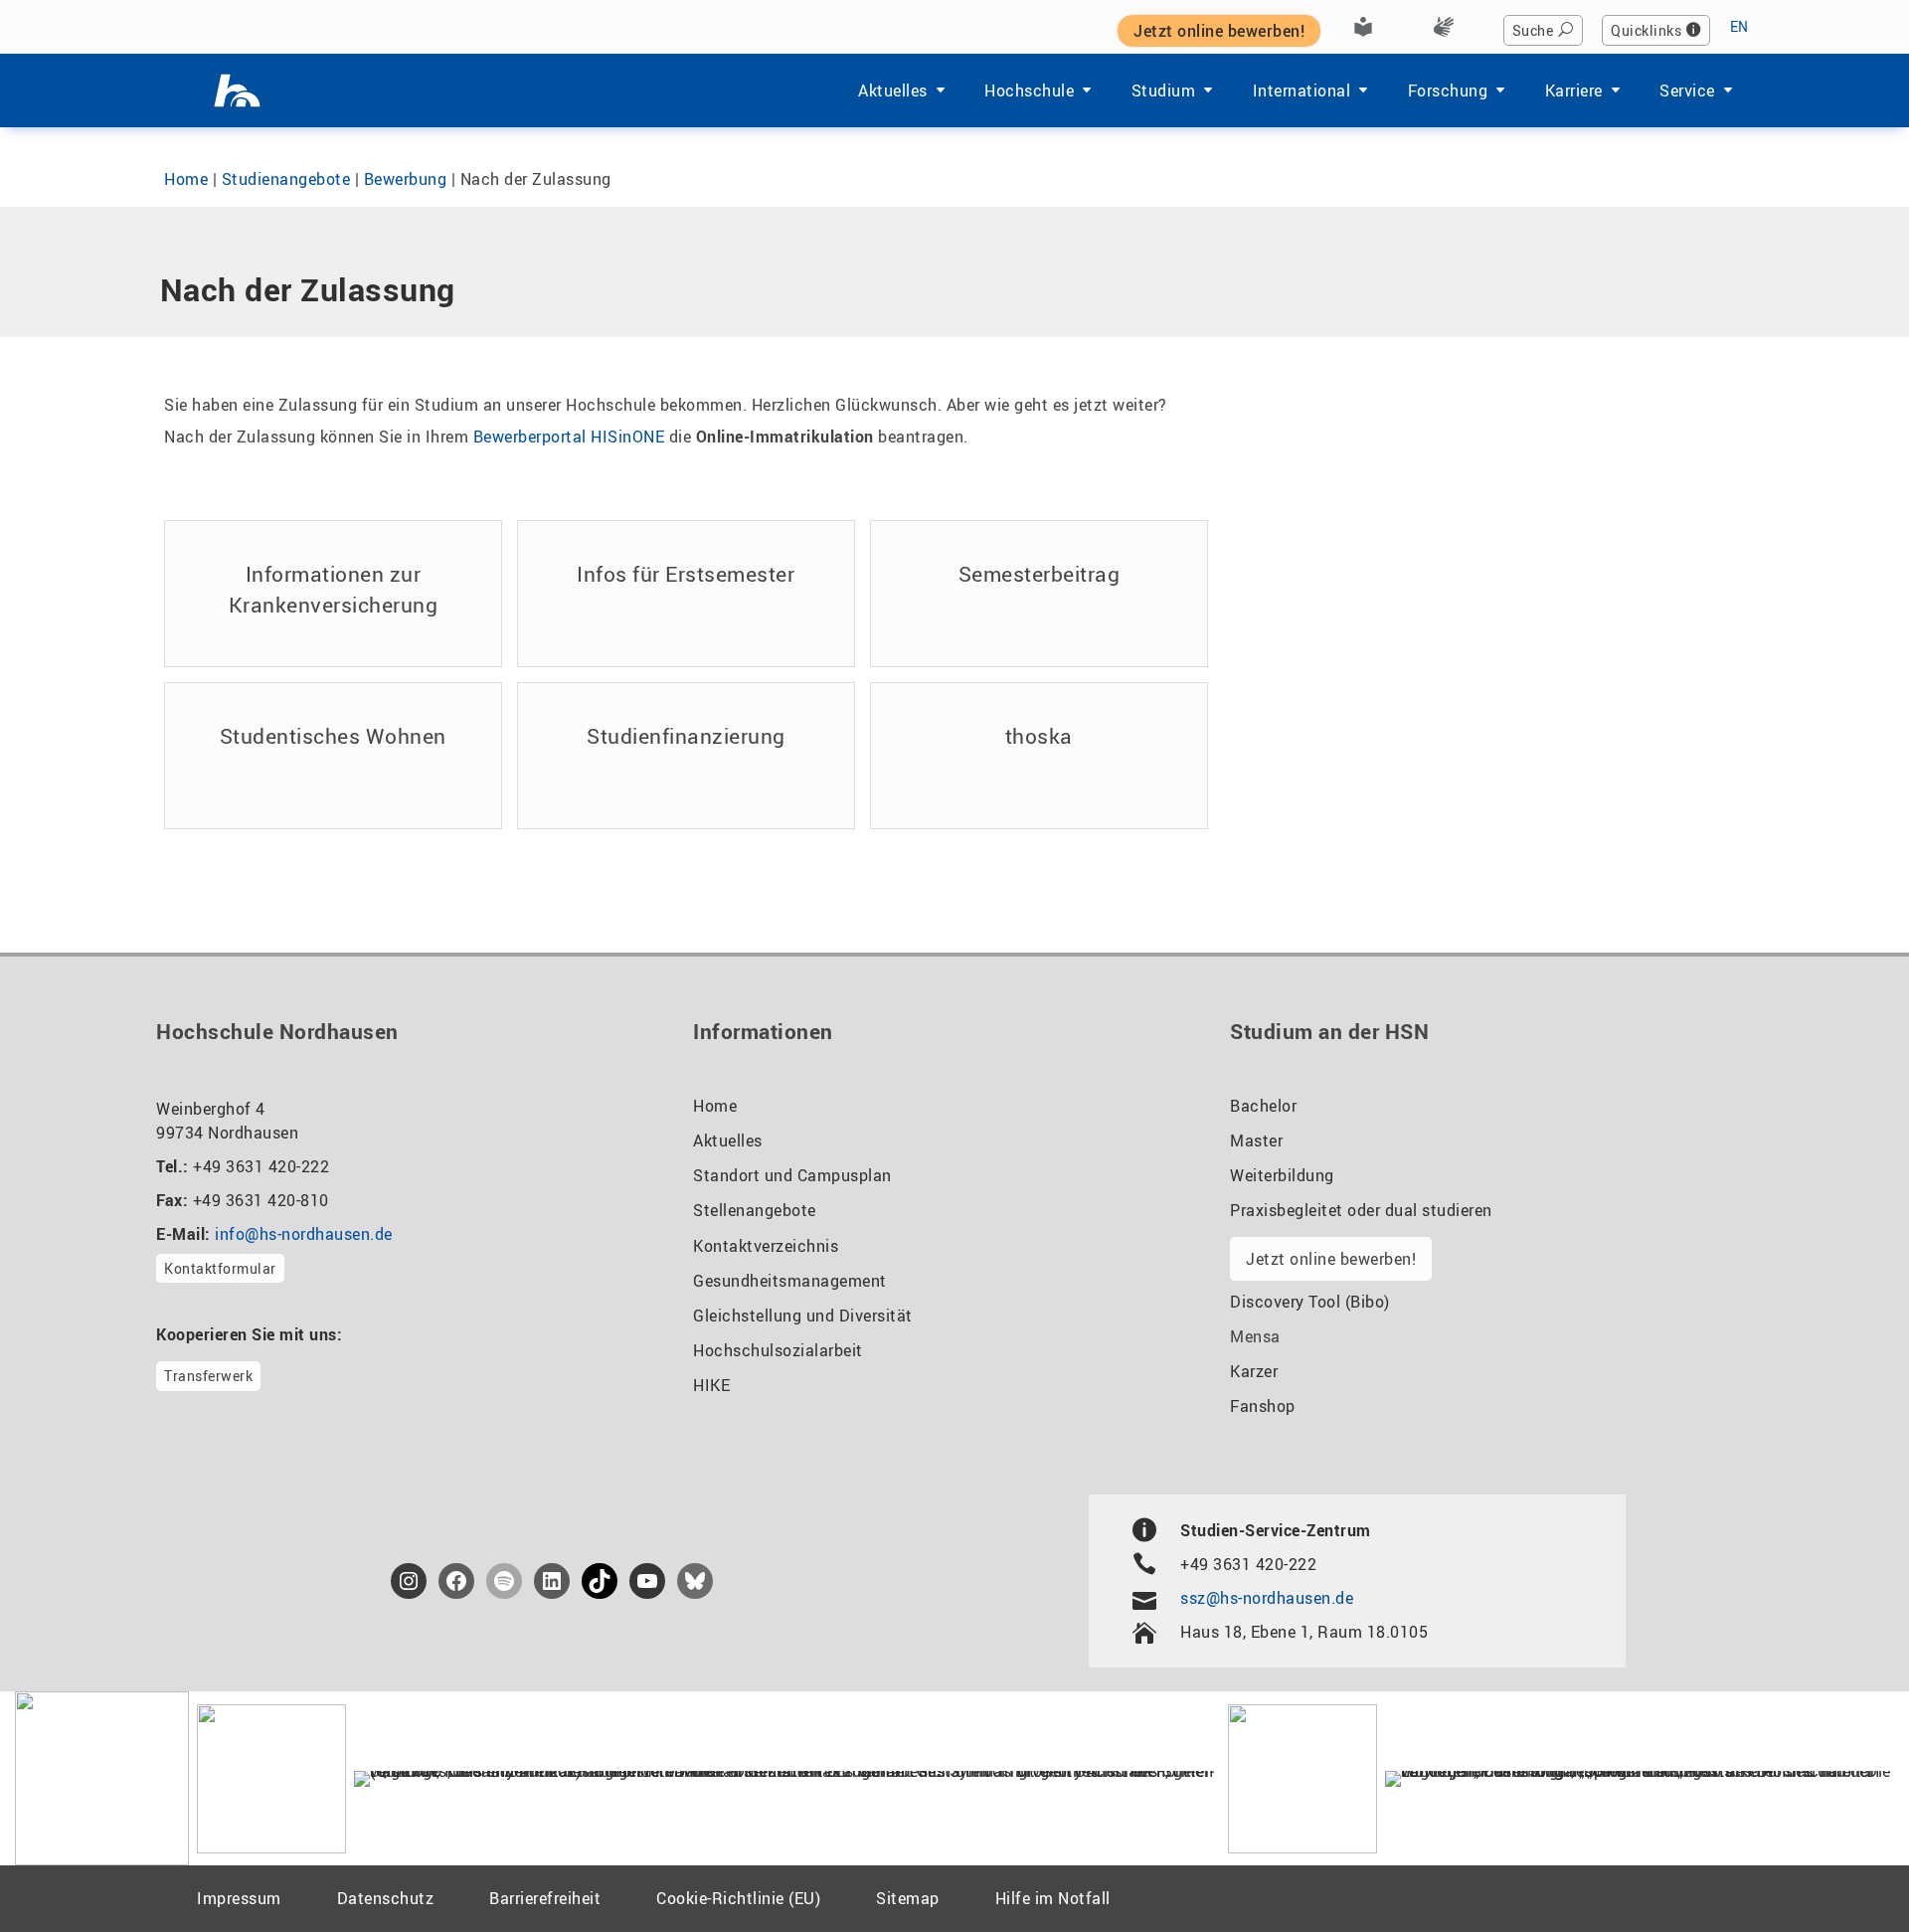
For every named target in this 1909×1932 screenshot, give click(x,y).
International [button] (1302, 90)
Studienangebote (286, 179)
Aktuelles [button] (893, 90)
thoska (1039, 736)
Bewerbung (406, 179)
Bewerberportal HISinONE (569, 437)
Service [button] (1687, 90)
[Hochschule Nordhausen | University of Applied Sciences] (237, 90)
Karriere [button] (1574, 90)
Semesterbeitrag (1040, 574)
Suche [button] (1533, 30)
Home (186, 179)
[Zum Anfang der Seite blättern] (1845, 1871)
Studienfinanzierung (686, 736)
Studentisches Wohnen (333, 736)
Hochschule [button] (1029, 90)
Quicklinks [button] (1646, 30)
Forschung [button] (1448, 90)
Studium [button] (1164, 90)
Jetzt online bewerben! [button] (1219, 31)
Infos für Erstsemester (686, 574)
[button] (44, 1888)
